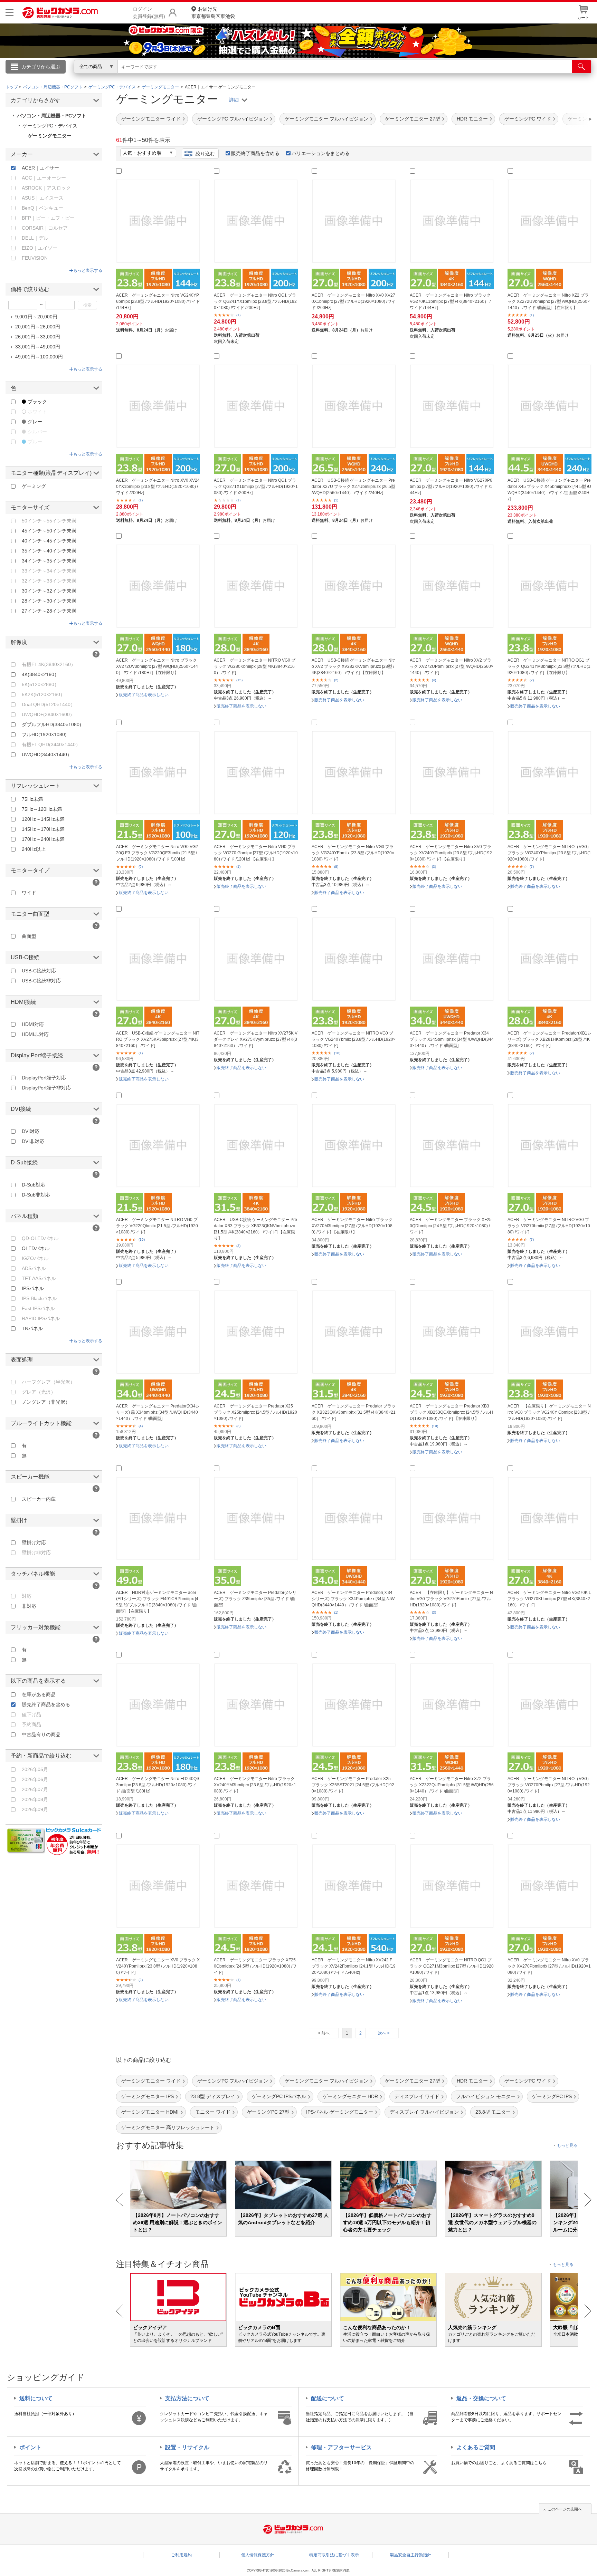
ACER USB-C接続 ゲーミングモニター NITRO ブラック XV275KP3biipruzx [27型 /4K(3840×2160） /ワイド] (158, 1039)
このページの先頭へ (565, 2509)
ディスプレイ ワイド (417, 2096)
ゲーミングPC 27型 (268, 2112)
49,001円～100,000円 (39, 357)
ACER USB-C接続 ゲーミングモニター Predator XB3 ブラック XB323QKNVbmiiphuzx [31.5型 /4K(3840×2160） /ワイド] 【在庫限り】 (255, 1229)
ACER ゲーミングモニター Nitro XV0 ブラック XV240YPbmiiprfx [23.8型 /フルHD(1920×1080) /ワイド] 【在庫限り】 (451, 853)
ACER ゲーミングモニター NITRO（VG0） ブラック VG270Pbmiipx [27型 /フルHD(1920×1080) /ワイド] (549, 1785)
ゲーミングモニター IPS (148, 2096)
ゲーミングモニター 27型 (413, 119)
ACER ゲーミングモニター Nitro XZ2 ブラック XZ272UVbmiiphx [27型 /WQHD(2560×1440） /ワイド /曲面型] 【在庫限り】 (549, 301)
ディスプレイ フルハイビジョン (424, 2112)
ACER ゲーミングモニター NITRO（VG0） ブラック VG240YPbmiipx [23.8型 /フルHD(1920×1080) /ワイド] (549, 853)
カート (583, 18)
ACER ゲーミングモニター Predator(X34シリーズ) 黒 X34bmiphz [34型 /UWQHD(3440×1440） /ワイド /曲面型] (158, 1412)
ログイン (150, 78)
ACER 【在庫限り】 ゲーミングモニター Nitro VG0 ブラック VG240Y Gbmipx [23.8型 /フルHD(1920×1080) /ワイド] (549, 1412)
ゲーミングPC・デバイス (50, 126)
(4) (434, 680)
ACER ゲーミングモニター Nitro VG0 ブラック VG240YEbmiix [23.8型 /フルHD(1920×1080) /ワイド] (353, 853)
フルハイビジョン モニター (486, 2096)
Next (588, 2200)
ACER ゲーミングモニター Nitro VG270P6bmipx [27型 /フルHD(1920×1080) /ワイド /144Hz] (451, 487)
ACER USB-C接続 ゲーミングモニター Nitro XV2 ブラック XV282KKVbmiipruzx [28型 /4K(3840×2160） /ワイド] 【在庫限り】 (353, 666)
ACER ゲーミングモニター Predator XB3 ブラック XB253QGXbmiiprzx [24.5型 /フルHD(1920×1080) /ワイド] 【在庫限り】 (451, 1412)
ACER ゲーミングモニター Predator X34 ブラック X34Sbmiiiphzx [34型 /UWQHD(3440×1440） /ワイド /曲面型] (452, 1039)
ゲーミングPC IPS (552, 2096)
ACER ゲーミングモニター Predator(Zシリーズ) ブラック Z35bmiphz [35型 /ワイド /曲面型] (255, 1599)
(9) (141, 867)
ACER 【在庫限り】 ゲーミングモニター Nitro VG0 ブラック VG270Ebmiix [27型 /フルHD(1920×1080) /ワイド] (451, 1599)
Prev (120, 2200)
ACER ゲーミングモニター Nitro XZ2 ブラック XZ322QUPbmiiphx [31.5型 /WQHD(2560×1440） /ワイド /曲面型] (452, 1785)
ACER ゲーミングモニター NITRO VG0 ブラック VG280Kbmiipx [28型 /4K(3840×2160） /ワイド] (255, 666)
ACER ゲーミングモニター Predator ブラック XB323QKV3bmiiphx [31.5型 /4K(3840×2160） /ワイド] (354, 1412)
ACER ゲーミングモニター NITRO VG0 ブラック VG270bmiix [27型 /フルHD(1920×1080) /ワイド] (549, 1226)
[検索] (582, 67)
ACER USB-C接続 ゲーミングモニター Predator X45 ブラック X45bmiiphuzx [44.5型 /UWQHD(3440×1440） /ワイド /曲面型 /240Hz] (549, 490)
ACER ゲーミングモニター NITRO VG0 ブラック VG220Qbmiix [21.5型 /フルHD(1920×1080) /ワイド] (157, 1226)
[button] (571, 119)
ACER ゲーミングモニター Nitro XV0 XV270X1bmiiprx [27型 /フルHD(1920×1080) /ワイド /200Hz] (354, 301)
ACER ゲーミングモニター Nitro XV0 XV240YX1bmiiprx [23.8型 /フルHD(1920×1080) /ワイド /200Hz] (158, 487)
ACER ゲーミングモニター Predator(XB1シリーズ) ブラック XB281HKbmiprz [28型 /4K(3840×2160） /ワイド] (549, 1039)
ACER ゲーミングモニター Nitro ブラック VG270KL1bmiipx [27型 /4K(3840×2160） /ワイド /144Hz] (450, 301)
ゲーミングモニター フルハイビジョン (326, 119)
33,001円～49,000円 (38, 347)
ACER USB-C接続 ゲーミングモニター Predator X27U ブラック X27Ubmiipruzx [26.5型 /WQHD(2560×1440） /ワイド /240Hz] (353, 487)
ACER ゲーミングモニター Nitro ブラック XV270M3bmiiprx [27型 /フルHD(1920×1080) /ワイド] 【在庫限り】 (352, 1226)
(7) (532, 867)
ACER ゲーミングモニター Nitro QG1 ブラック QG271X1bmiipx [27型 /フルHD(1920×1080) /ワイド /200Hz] (256, 487)
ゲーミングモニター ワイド (151, 119)
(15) (239, 680)
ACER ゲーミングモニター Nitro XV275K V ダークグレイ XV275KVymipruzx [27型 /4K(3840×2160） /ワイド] (256, 1039)
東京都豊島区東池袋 (213, 13)
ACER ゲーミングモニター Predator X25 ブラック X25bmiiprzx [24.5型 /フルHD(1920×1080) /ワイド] (255, 1412)
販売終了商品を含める (255, 153)
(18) (337, 1053)
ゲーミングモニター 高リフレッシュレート (168, 2127)
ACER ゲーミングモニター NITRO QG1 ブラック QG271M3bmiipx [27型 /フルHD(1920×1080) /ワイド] (452, 1966)
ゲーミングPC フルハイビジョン (233, 119)
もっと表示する (88, 270)
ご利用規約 (181, 2555)
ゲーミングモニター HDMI (150, 2112)
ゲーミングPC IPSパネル (279, 2096)
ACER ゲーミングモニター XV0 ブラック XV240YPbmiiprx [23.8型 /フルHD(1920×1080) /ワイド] (158, 1966)
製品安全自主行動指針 (410, 2555)
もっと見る (567, 2145)
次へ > (384, 2033)
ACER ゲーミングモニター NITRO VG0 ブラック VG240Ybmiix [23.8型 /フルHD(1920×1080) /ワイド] (354, 1039)
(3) (434, 867)
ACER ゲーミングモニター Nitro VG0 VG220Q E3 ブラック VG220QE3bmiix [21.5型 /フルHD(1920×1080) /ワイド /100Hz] (157, 853)
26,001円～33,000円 (38, 337)
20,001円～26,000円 (38, 327)
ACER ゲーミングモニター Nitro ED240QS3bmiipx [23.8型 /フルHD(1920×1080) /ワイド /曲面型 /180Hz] (158, 1785)
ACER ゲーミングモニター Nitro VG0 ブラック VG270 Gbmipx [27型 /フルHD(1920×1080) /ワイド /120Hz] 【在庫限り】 (256, 853)
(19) (142, 1239)
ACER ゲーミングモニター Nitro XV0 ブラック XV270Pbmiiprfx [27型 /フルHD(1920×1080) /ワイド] (549, 1966)
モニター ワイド (213, 2112)
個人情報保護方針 (258, 2555)
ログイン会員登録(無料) (149, 13)
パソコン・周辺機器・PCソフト (52, 116)
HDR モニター (472, 119)
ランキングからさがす (271, 76)
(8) (336, 867)
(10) (435, 1426)
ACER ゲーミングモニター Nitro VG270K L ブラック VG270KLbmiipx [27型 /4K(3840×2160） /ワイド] (549, 1599)
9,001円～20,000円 (36, 317)
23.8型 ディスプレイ (213, 2096)
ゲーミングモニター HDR (350, 2096)
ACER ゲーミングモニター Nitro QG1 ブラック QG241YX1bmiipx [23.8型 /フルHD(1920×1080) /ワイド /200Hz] (255, 301)
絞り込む (205, 154)
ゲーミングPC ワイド (528, 119)
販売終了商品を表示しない (144, 695)
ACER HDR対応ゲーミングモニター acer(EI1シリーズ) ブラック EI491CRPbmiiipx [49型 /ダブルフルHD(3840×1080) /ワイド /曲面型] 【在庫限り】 (157, 1602)
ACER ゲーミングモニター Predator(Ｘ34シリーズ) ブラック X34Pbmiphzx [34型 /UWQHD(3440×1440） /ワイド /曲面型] (353, 1599)
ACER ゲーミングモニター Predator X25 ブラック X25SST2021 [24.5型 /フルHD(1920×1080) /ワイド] (353, 1785)
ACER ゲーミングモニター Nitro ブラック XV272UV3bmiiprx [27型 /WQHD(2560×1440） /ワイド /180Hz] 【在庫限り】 (157, 666)
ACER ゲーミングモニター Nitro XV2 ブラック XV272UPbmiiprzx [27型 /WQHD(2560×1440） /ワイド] (452, 666)
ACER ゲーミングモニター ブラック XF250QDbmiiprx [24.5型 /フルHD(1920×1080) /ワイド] (451, 1226)
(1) (238, 315)
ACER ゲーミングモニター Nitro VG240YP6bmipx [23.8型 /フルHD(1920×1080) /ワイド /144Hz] (158, 301)
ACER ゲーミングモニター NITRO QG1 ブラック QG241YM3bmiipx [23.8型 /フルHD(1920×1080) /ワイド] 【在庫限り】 (549, 666)
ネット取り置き (388, 76)
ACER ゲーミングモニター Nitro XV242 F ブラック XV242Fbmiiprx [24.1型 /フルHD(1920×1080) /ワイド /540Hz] (354, 1966)
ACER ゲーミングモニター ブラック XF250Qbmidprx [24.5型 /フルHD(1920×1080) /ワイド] (255, 1966)
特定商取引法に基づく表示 (334, 2555)
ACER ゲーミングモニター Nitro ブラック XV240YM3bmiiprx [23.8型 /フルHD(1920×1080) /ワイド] (255, 1785)
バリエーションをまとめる (321, 153)
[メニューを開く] (10, 13)
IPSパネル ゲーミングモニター (340, 2112)
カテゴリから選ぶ (41, 67)
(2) (336, 680)
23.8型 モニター (493, 2112)
